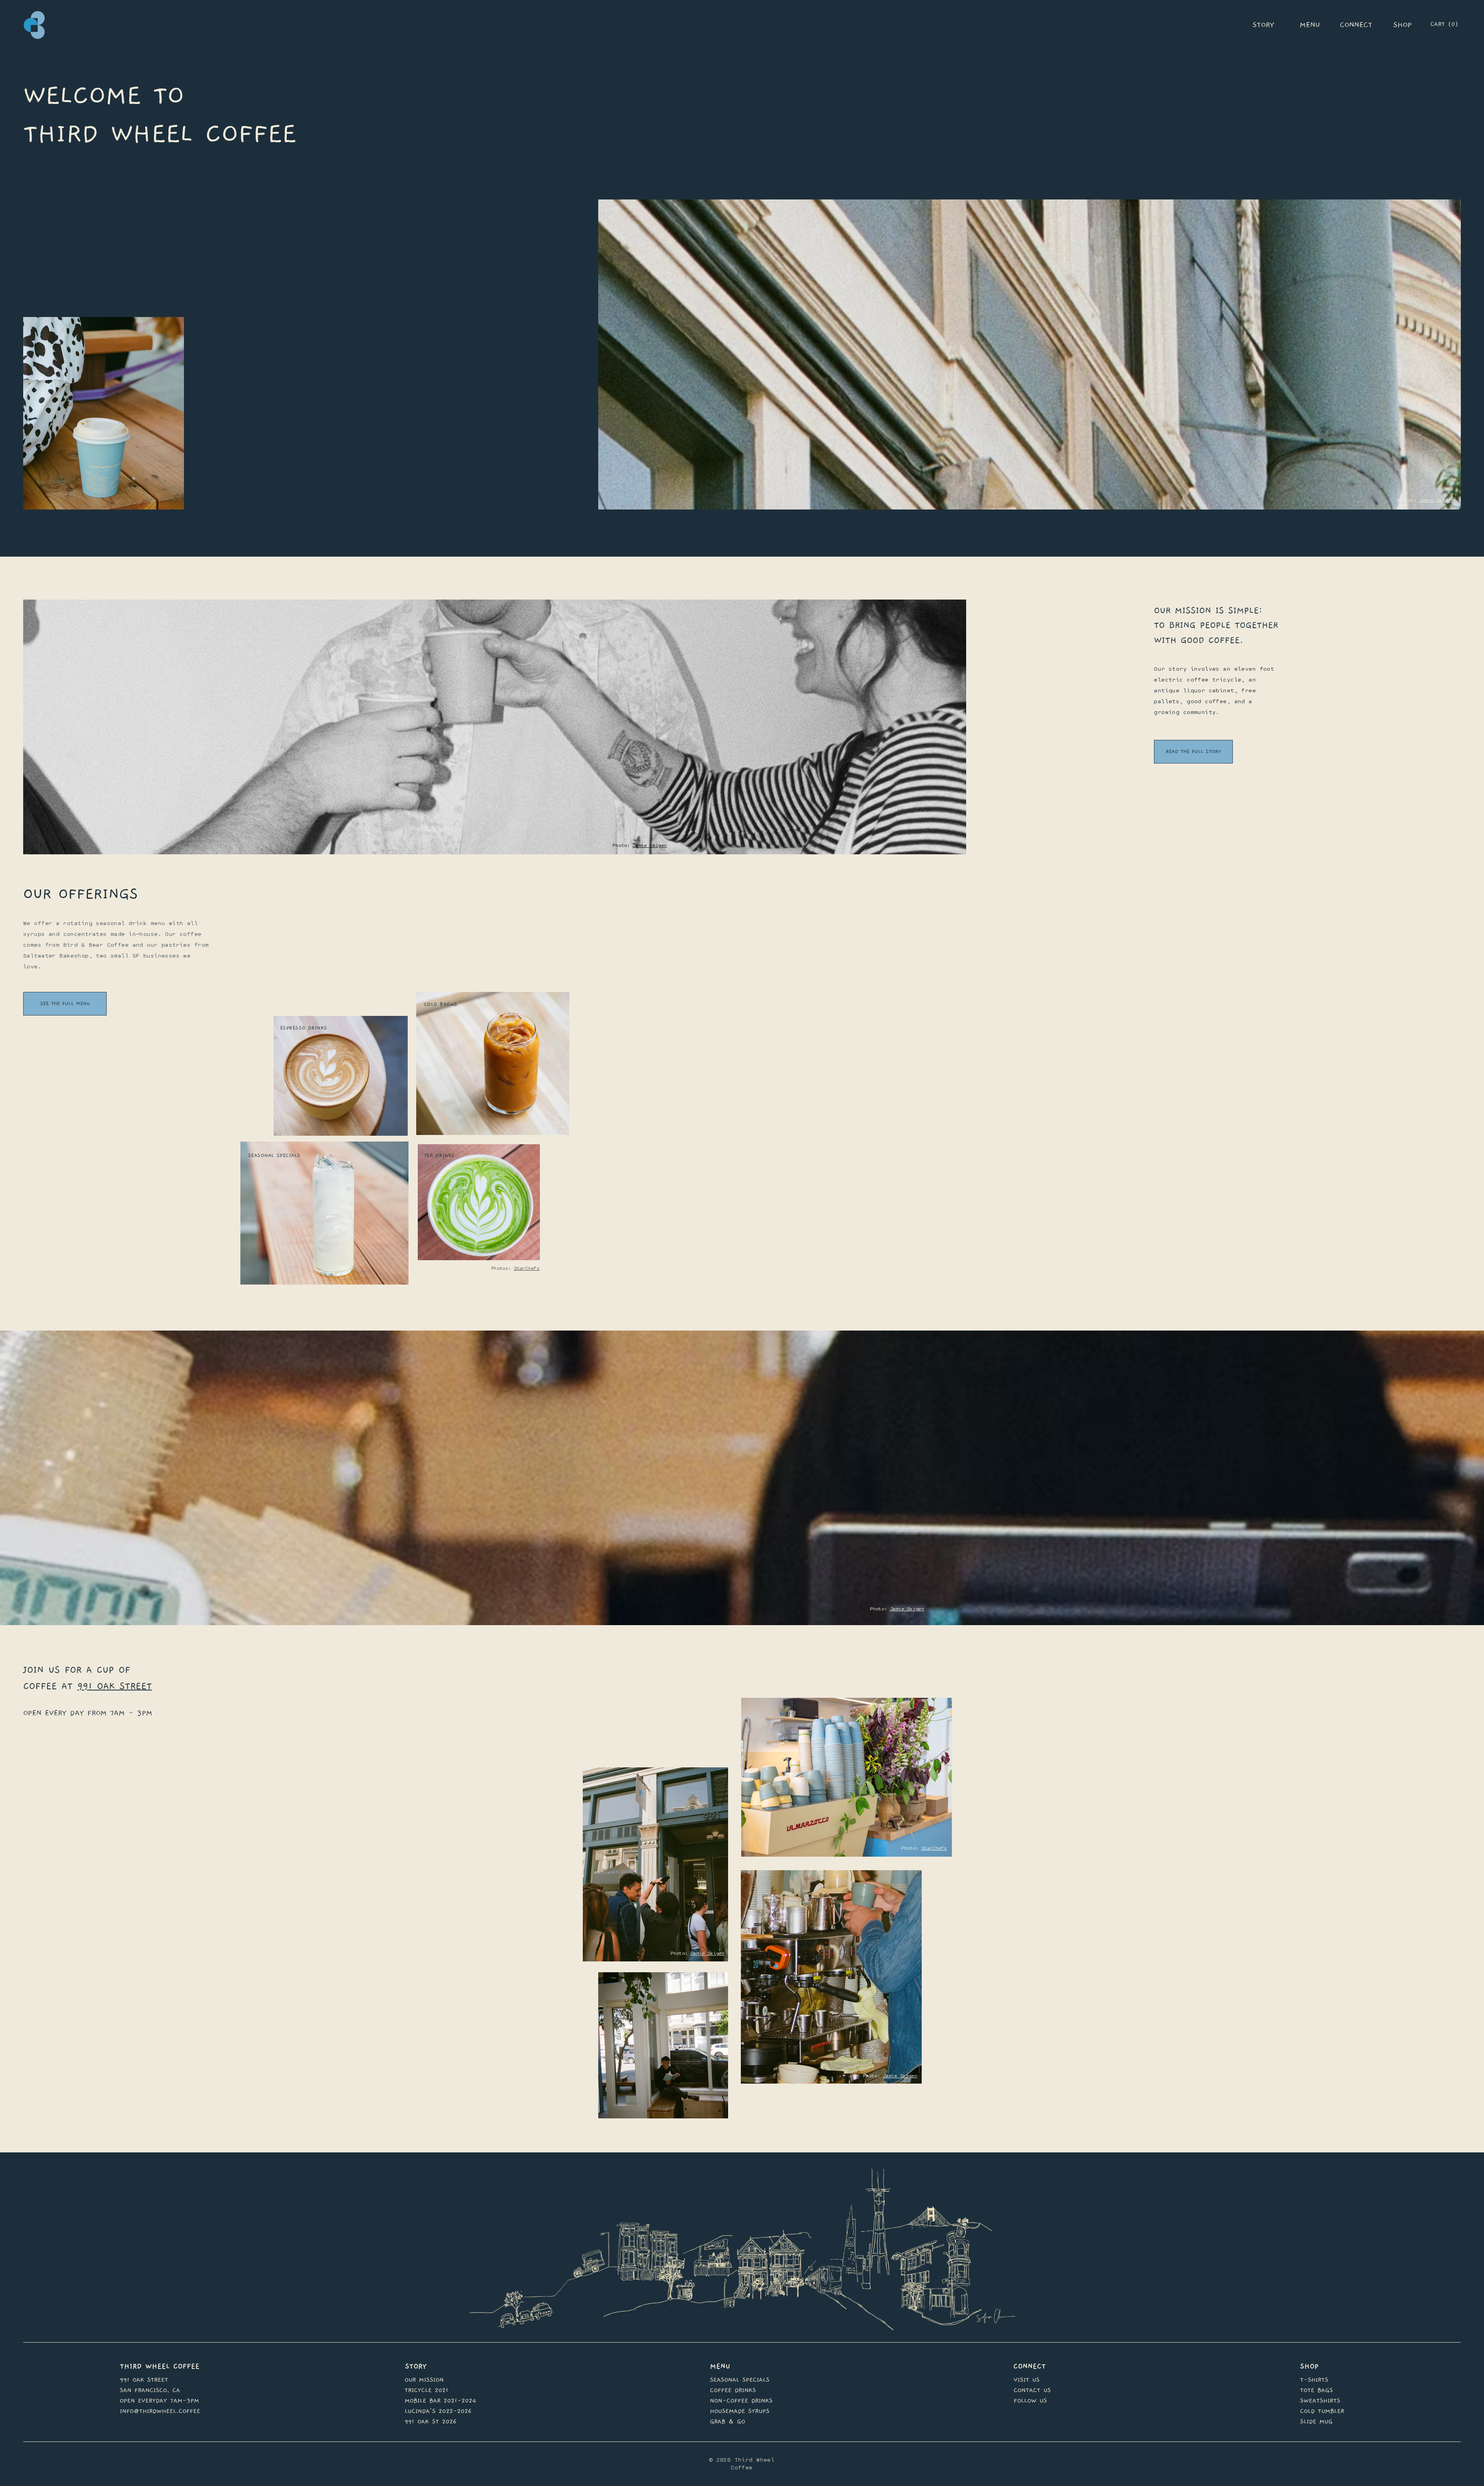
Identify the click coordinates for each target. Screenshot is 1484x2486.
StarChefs (527, 1269)
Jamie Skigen (1436, 500)
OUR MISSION (424, 2380)
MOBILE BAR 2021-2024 (440, 2401)
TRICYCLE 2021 (426, 2390)
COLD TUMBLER (1322, 2411)
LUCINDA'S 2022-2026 (438, 2411)
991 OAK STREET (115, 1686)
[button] (1455, 23)
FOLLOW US (1030, 2401)
